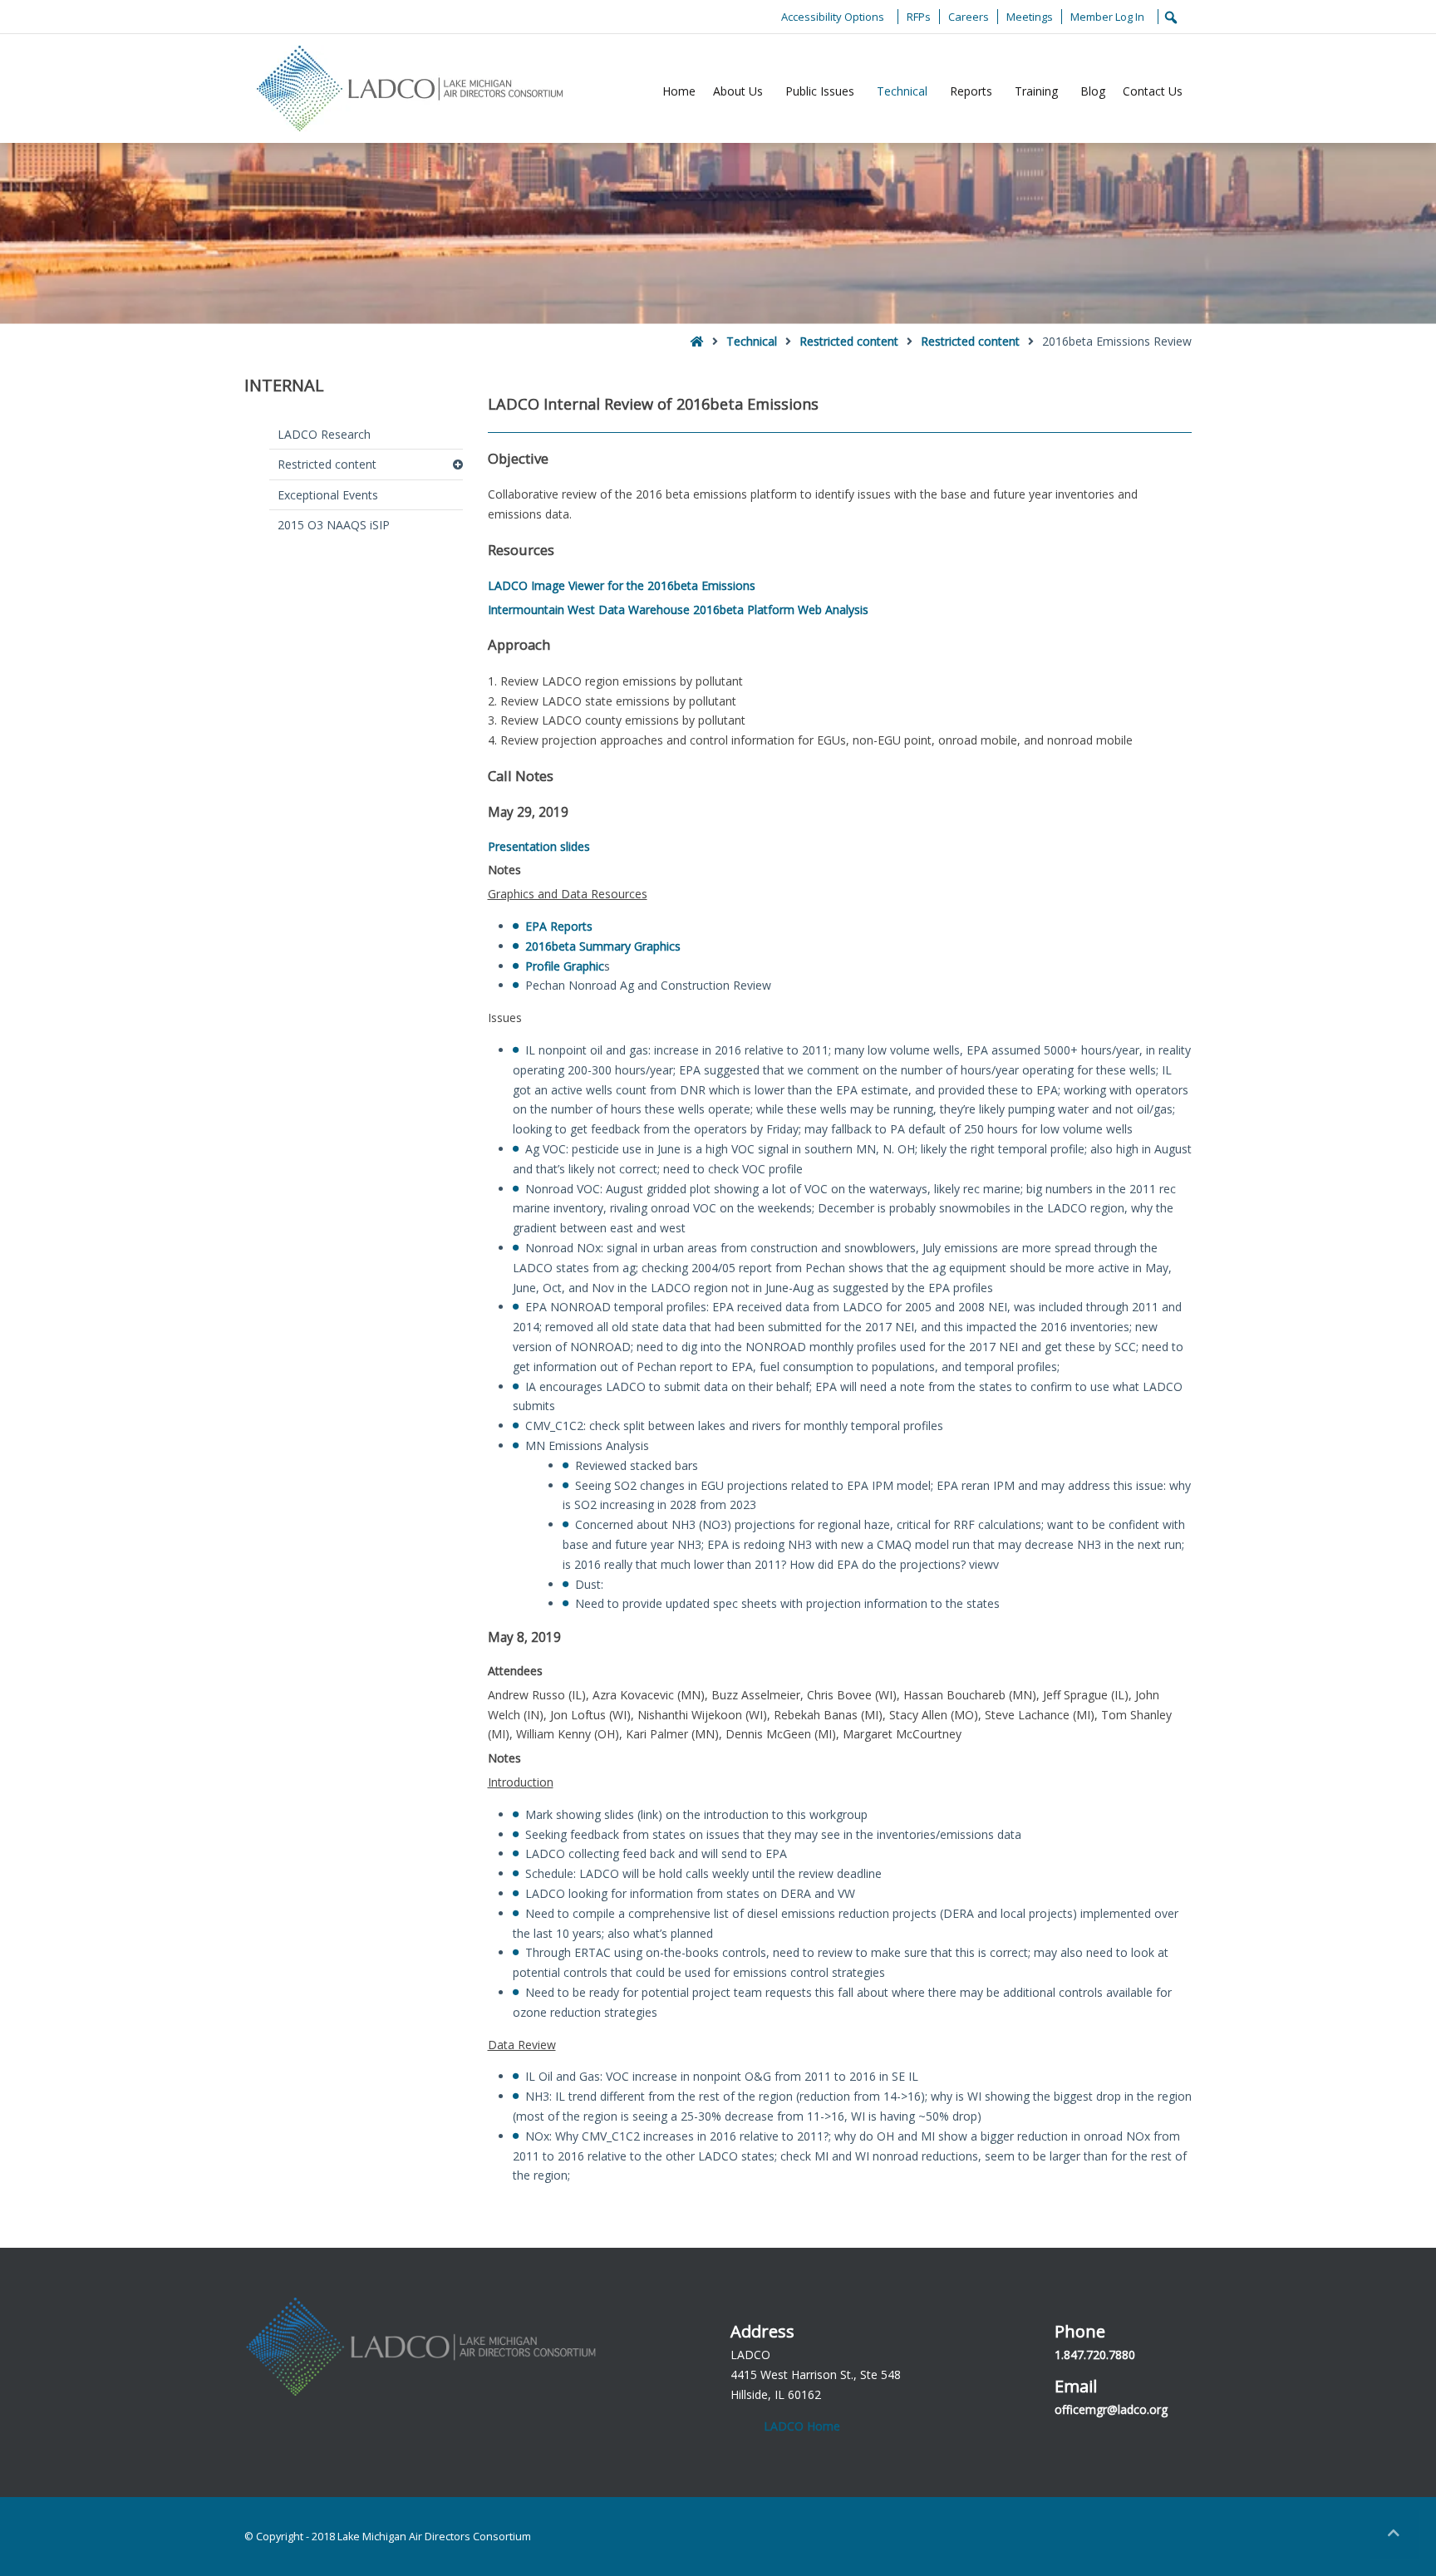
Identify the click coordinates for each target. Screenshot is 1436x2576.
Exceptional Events (328, 495)
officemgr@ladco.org (1111, 2409)
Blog (1093, 91)
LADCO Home (802, 2426)
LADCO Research (324, 434)
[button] (1394, 2534)
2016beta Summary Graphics (603, 946)
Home (679, 91)
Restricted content (849, 341)
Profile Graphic (565, 966)
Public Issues (820, 91)
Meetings (1030, 17)
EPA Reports (559, 926)
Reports (971, 91)
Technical (902, 91)
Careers (969, 17)
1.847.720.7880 (1095, 2355)
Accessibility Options (833, 17)
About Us (738, 91)
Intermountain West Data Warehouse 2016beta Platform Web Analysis (678, 610)
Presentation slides (539, 846)
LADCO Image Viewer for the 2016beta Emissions (622, 585)
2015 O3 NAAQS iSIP (334, 525)
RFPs (919, 17)
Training (1036, 91)
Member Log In (1107, 17)
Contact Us (1153, 91)
